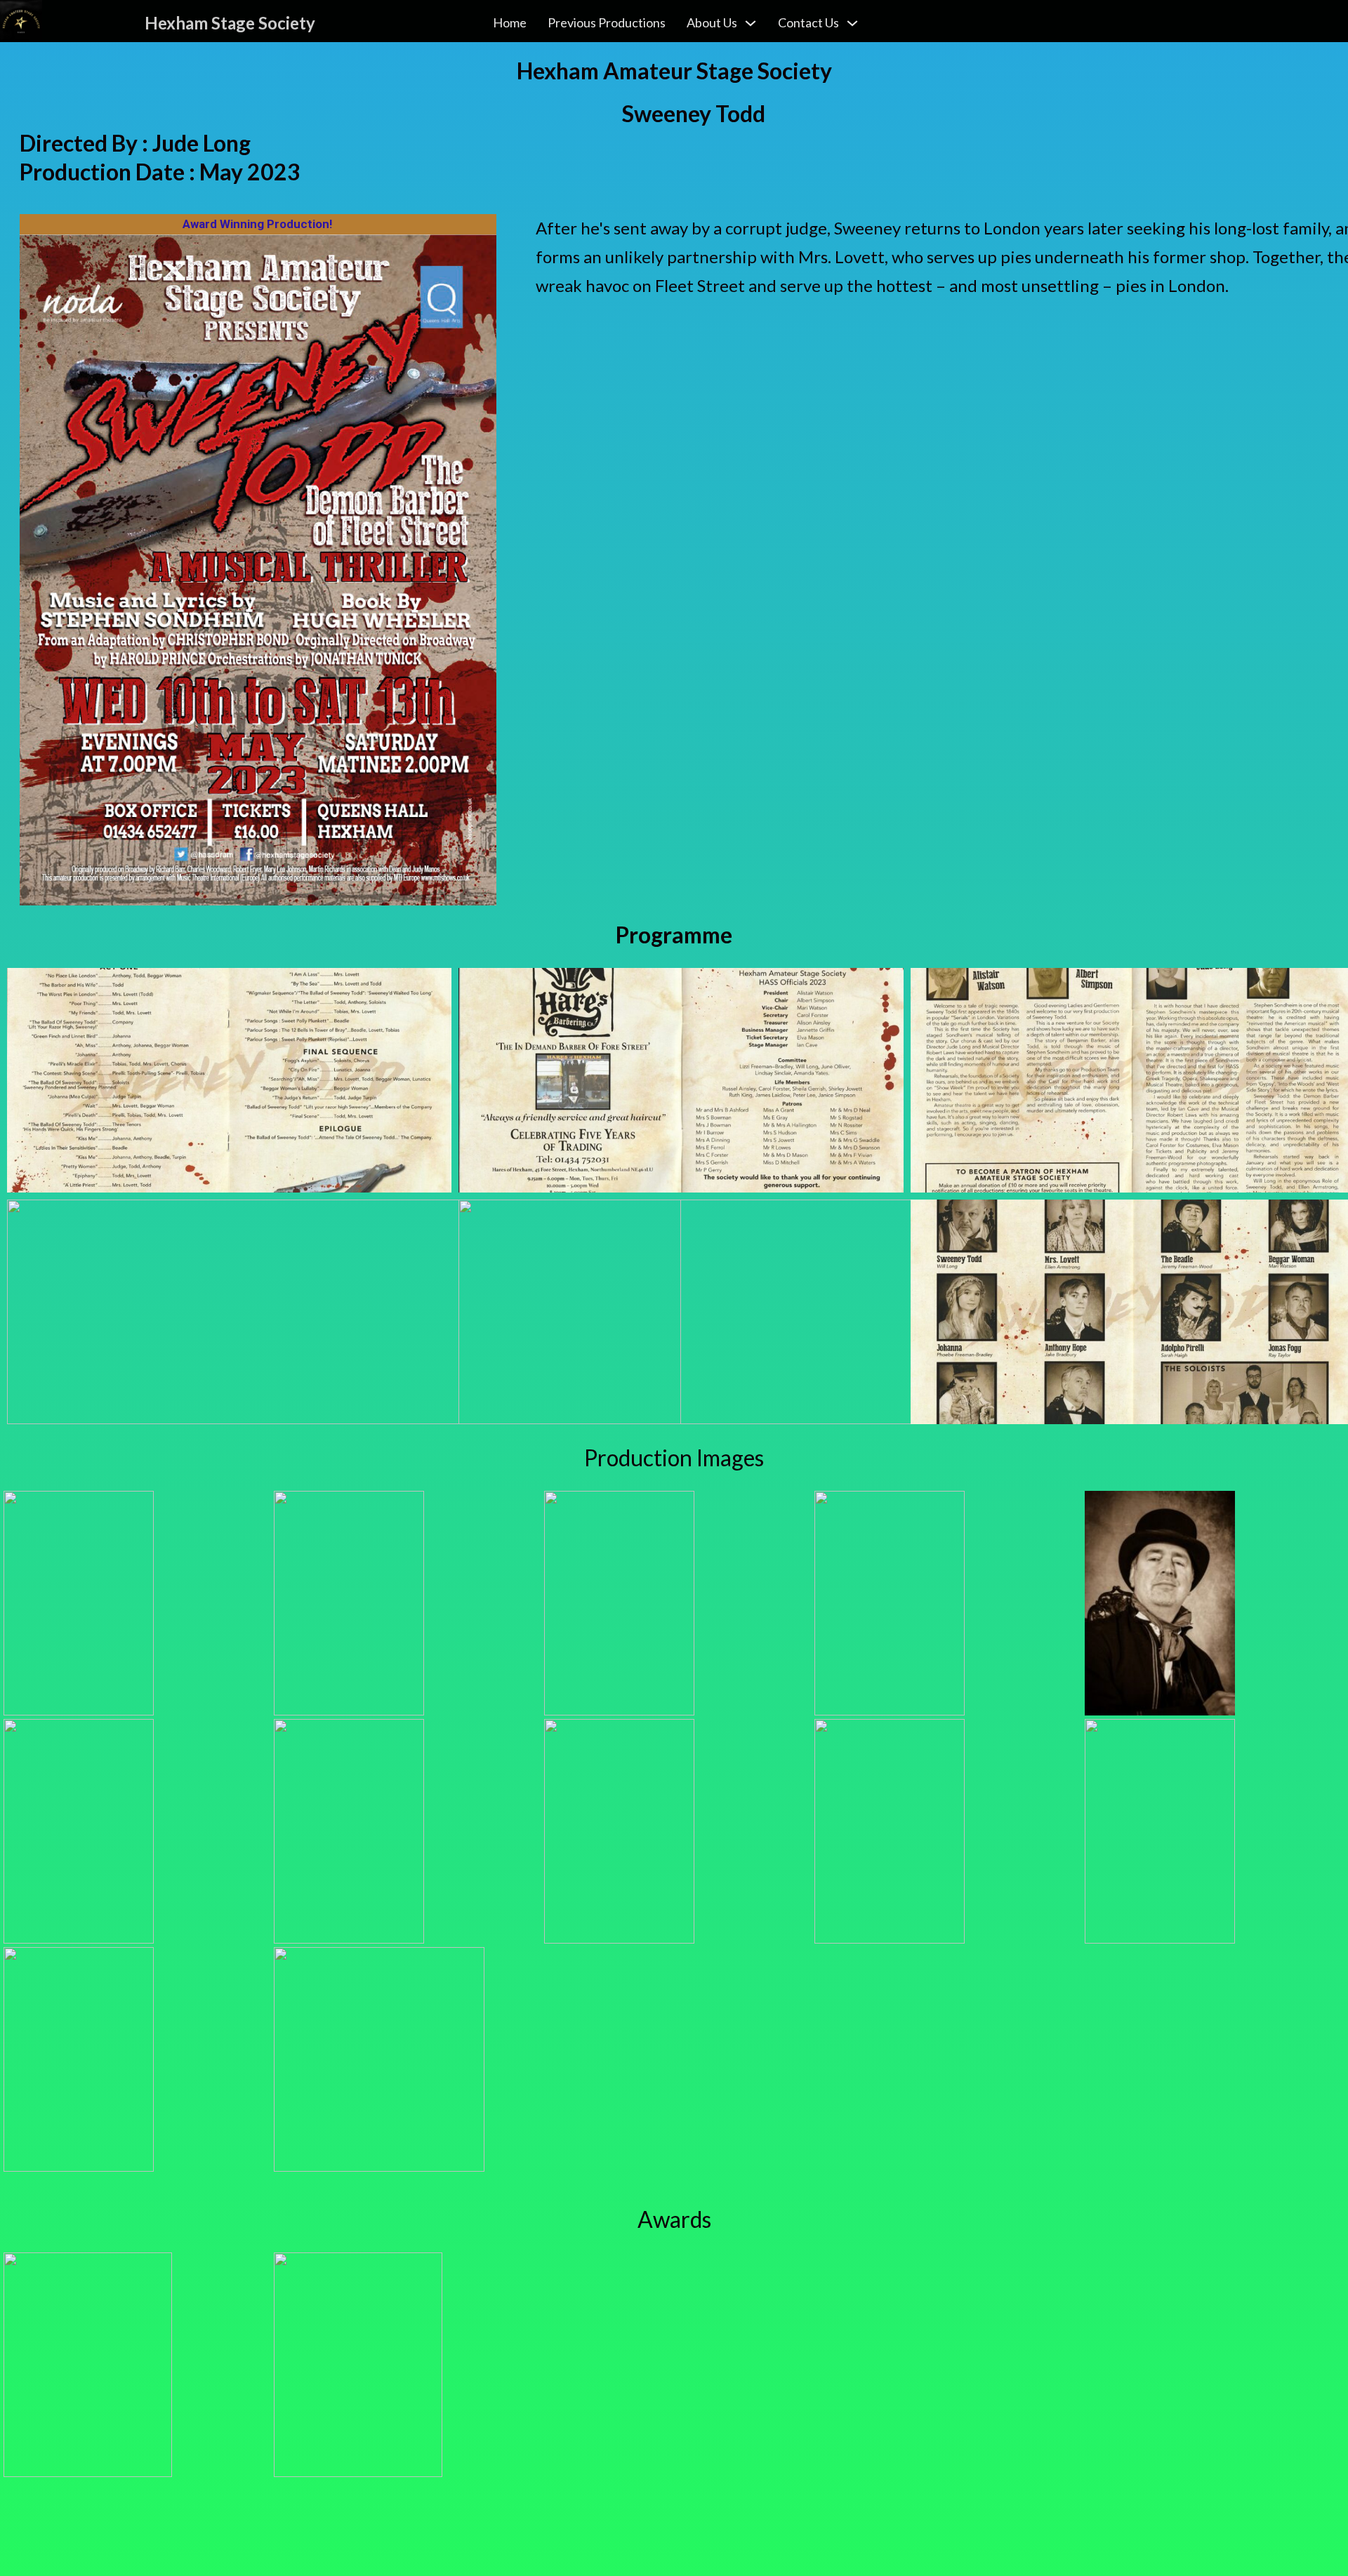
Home (510, 22)
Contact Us (808, 22)
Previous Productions (607, 22)
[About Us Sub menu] (751, 23)
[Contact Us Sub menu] (852, 23)
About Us (712, 22)
